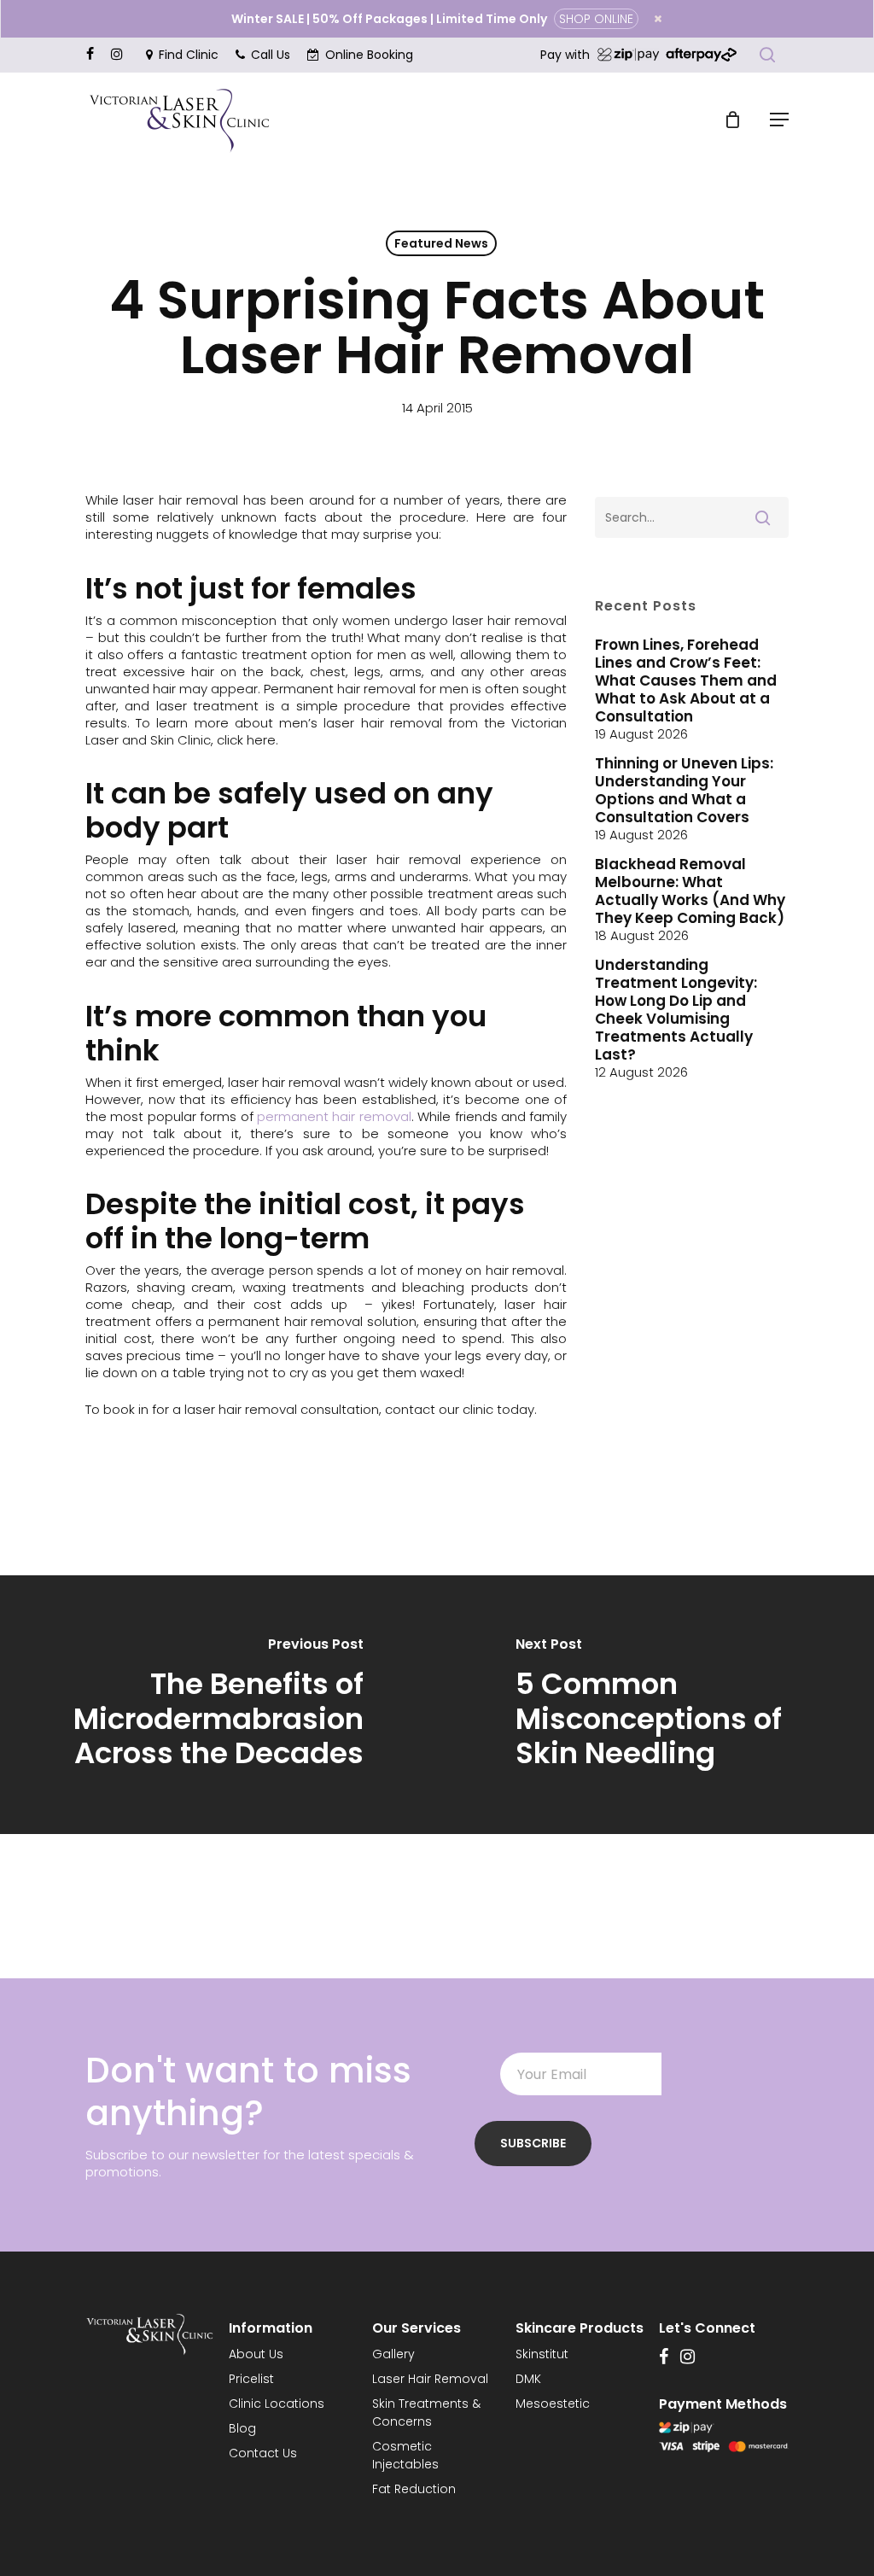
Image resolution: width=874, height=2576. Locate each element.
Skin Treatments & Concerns (426, 2412)
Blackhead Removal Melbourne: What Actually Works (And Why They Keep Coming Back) (690, 891)
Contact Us (263, 2453)
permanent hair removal (334, 1116)
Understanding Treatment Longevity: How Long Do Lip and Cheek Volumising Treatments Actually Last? (676, 1010)
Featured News (441, 243)
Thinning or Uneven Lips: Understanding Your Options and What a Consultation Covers (684, 791)
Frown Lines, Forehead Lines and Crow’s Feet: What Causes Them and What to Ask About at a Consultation (686, 681)
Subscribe (533, 2143)
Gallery (393, 2354)
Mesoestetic (553, 2404)
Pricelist (251, 2379)
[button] (779, 120)
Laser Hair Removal (430, 2379)
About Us (256, 2354)
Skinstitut (542, 2354)
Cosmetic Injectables (405, 2455)
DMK (528, 2379)
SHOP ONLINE (596, 19)
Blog (242, 2428)
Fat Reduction (414, 2489)
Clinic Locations (277, 2404)
